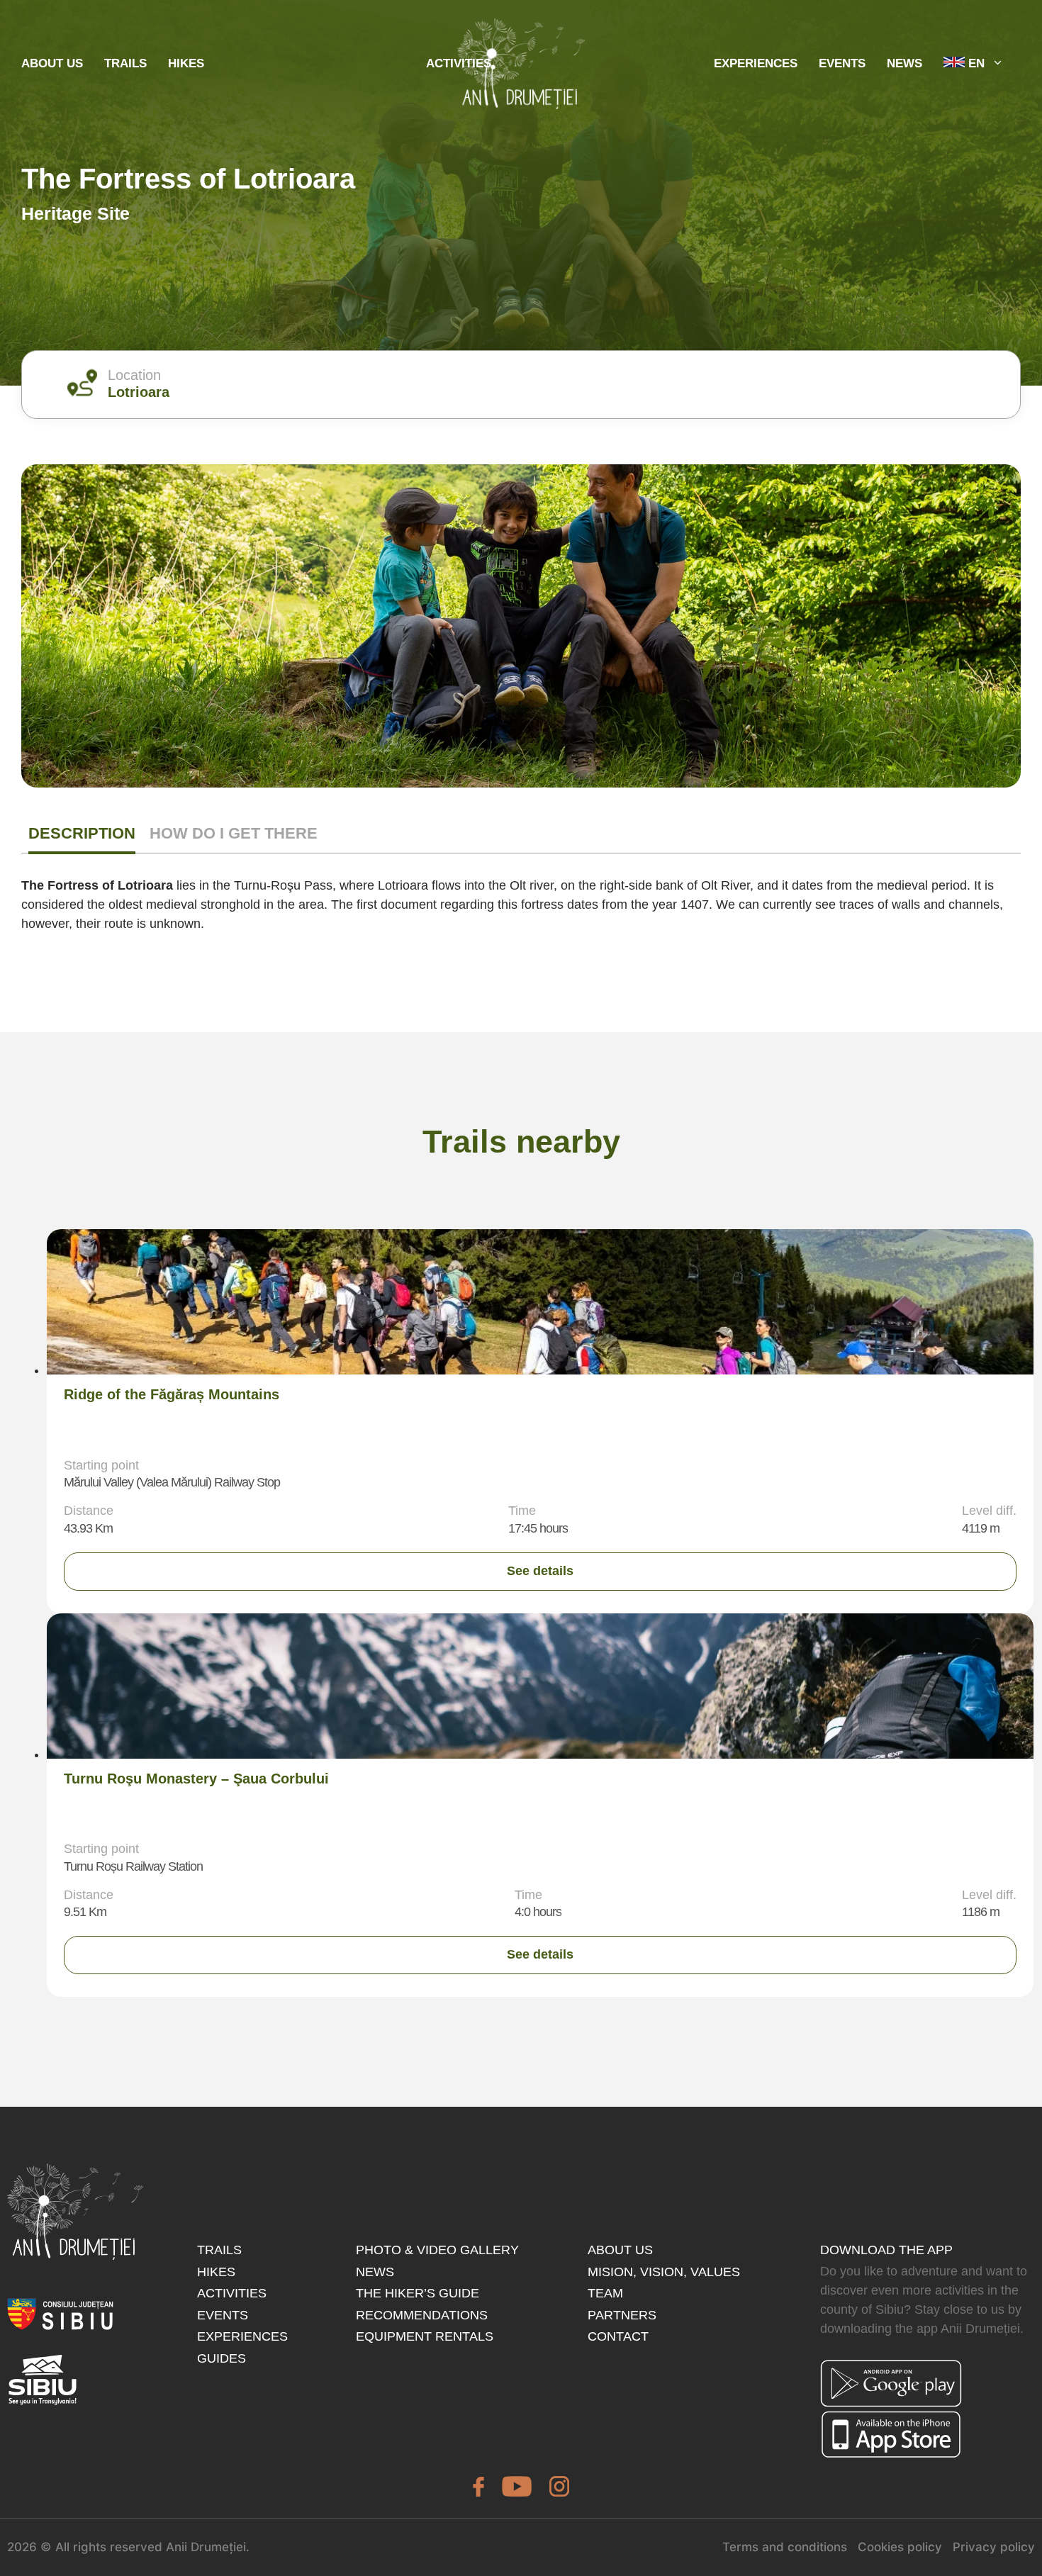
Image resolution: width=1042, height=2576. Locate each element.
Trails (125, 63)
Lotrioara (139, 392)
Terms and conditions (785, 2547)
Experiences (242, 2336)
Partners (622, 2315)
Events (223, 2315)
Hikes (186, 63)
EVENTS (842, 63)
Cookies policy (900, 2547)
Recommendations (422, 2315)
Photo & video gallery (437, 2250)
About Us (52, 63)
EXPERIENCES (756, 63)
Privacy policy (994, 2547)
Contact (618, 2336)
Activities (232, 2293)
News (904, 63)
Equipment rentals (425, 2336)
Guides (222, 2358)
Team (605, 2293)
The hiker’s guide (418, 2293)
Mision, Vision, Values (664, 2272)
